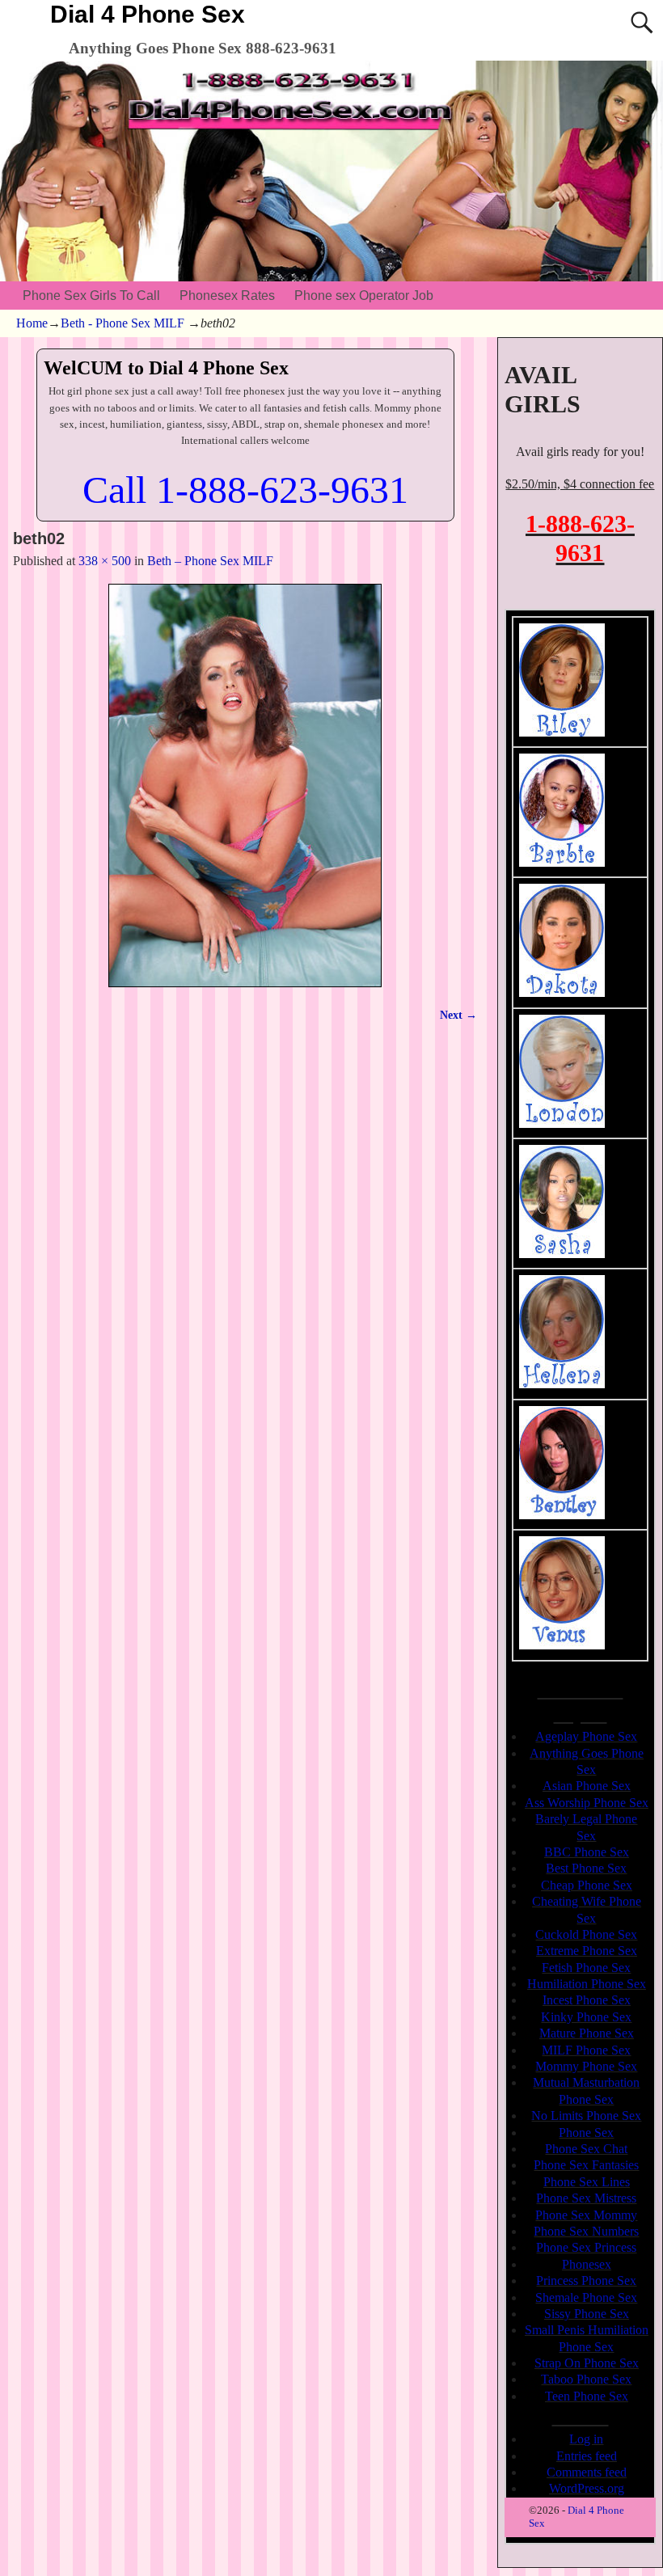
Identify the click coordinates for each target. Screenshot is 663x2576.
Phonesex (587, 2264)
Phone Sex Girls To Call (91, 296)
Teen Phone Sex (587, 2396)
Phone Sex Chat (586, 2149)
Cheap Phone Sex (587, 1885)
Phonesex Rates (227, 296)
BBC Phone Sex (587, 1852)
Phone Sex (586, 2133)
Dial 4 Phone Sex (148, 14)
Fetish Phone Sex (586, 1968)
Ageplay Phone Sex (586, 1736)
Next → (458, 1015)
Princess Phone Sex (586, 2280)
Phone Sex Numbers (586, 2231)
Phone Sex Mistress (586, 2198)
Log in (586, 2439)
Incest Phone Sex (587, 2000)
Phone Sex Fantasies (586, 2165)
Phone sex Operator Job (364, 296)
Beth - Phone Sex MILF (122, 323)
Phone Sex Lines (587, 2182)
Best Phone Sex (586, 1868)
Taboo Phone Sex (586, 2379)
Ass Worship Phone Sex (587, 1803)
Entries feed (587, 2456)
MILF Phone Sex (586, 2050)
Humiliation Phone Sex (587, 1984)
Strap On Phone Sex (587, 2363)
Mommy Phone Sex (586, 2066)
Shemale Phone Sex (586, 2297)
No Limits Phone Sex (586, 2116)
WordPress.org (587, 2488)
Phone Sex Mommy (586, 2215)
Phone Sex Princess (586, 2247)
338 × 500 (105, 561)
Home (32, 323)
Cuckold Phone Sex (586, 1934)
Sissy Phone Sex (587, 2314)
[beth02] (245, 785)
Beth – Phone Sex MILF (210, 561)
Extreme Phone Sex (587, 1951)
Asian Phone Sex (587, 1786)
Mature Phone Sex (587, 2033)
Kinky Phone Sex (586, 2017)
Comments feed (587, 2472)
